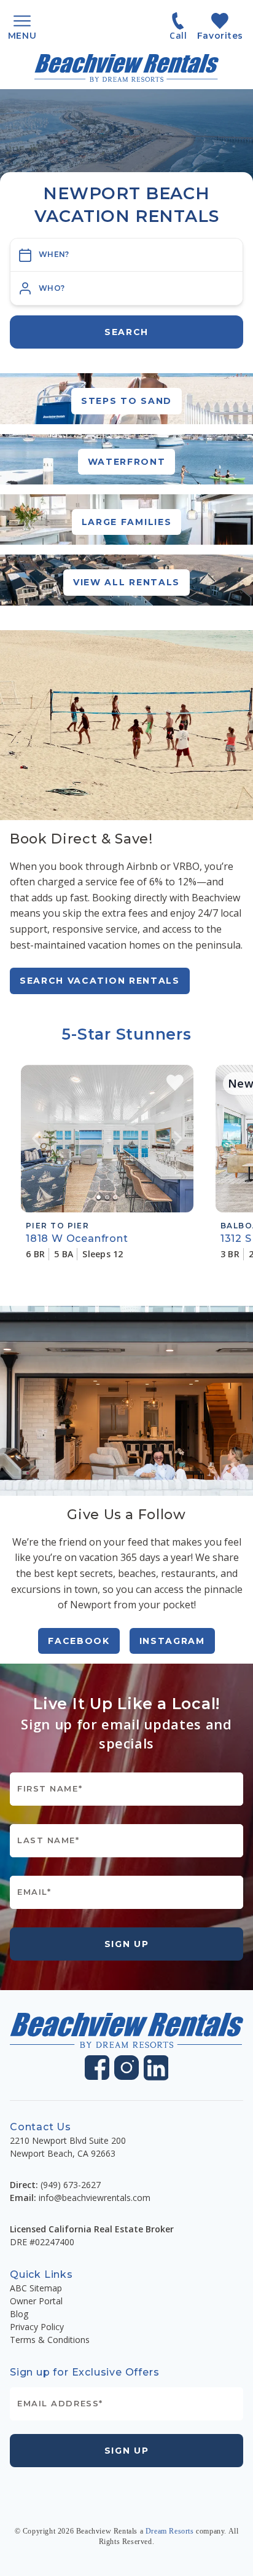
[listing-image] (107, 1139)
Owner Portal (36, 2301)
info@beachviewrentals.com (95, 2198)
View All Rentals (126, 582)
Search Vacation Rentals (100, 981)
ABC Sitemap (36, 2288)
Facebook (79, 1641)
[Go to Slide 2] (107, 1197)
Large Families (127, 522)
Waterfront (127, 462)
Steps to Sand (126, 401)
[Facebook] (97, 2068)
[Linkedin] (156, 2068)
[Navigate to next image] (178, 1139)
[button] (126, 288)
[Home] (126, 68)
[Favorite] (175, 1083)
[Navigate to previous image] (36, 1139)
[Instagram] (126, 2068)
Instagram (172, 1641)
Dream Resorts (170, 2531)
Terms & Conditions (50, 2340)
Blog (19, 2314)
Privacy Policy (37, 2327)
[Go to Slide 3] (115, 1197)
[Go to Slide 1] (99, 1197)
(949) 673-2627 (71, 2185)
